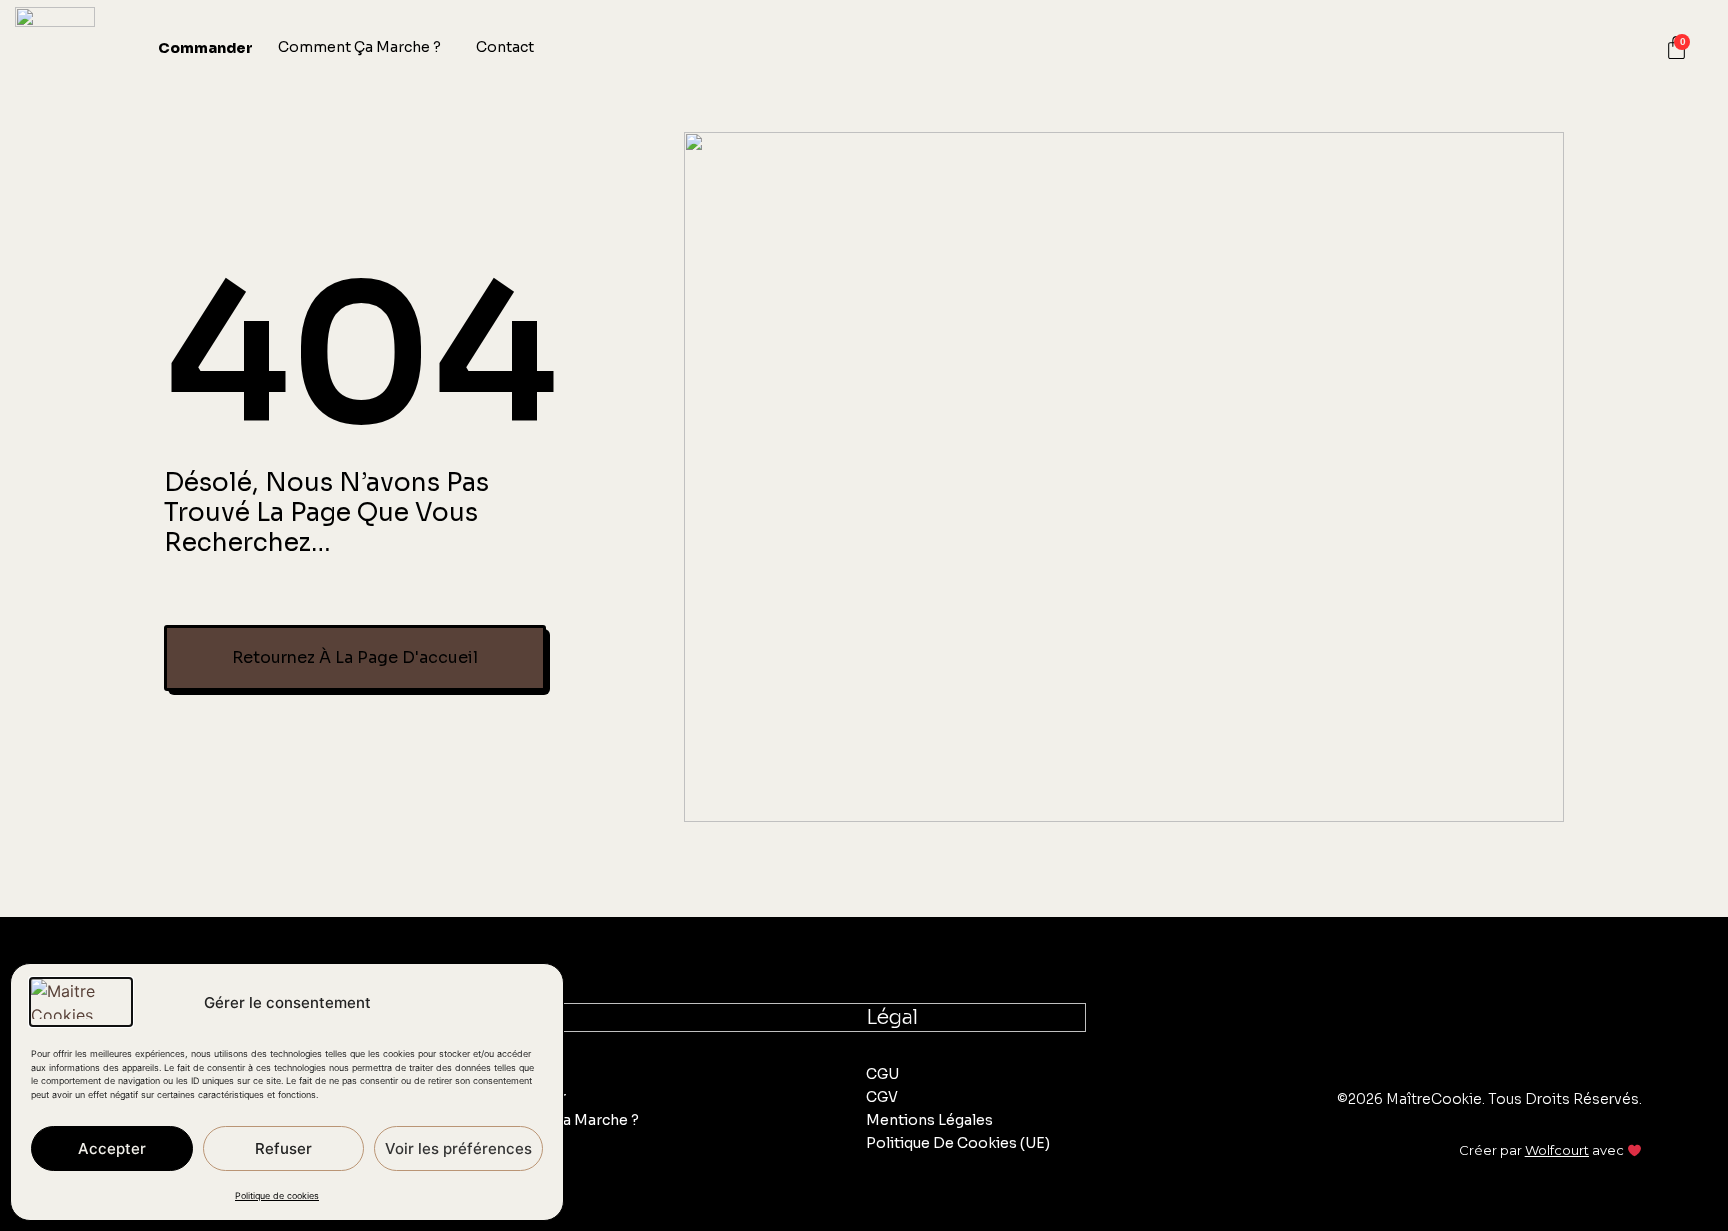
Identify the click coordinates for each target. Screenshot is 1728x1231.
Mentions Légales (929, 1120)
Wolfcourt (1557, 1150)
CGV (882, 1097)
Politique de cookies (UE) (958, 1143)
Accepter (112, 1148)
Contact (505, 47)
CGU (882, 1074)
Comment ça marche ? (359, 47)
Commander (205, 48)
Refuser (283, 1148)
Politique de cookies (277, 1195)
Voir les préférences (458, 1148)
